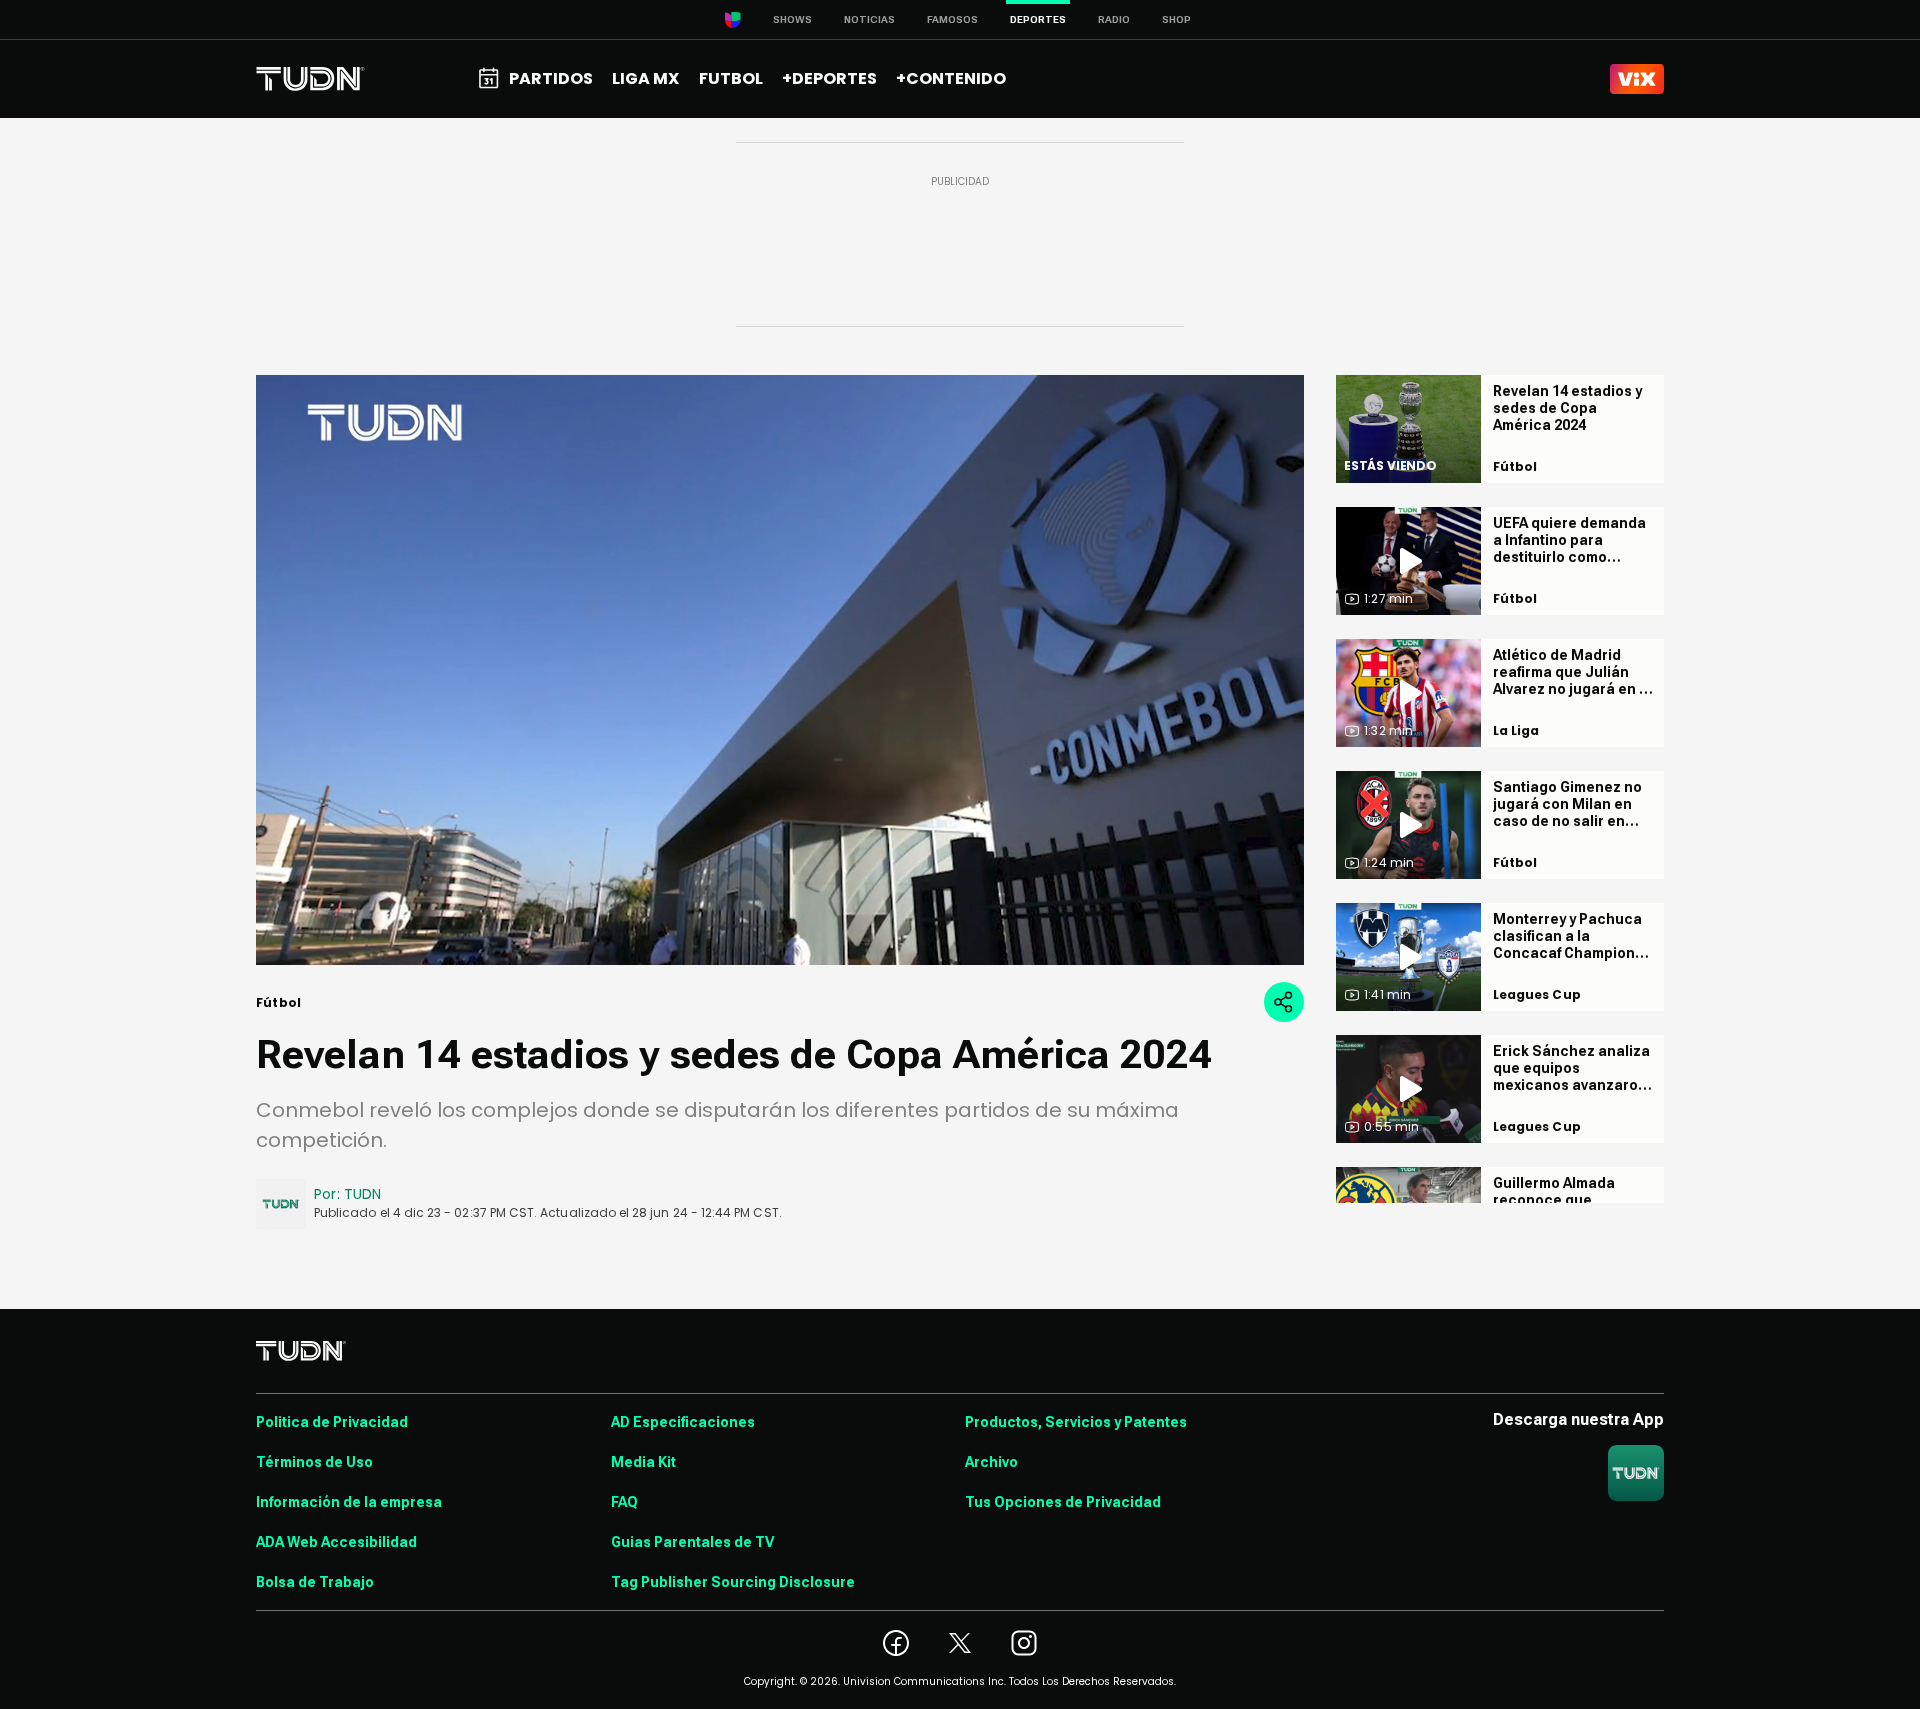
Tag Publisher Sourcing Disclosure (733, 1582)
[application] (780, 670)
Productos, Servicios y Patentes (1076, 1422)
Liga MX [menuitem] (645, 78)
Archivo (991, 1462)
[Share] (1284, 1002)
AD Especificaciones (683, 1422)
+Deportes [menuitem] (829, 78)
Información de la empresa (349, 1502)
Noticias (869, 19)
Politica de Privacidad (332, 1422)
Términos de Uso (314, 1462)
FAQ (624, 1502)
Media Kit (643, 1462)
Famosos (952, 19)
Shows (792, 19)
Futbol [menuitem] (731, 78)
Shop (1176, 19)
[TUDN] (310, 79)
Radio (1114, 19)
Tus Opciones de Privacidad (1063, 1502)
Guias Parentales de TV (692, 1542)
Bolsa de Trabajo (315, 1582)
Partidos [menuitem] (551, 78)
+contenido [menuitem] (951, 78)
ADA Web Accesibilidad (336, 1542)
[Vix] (1637, 79)
